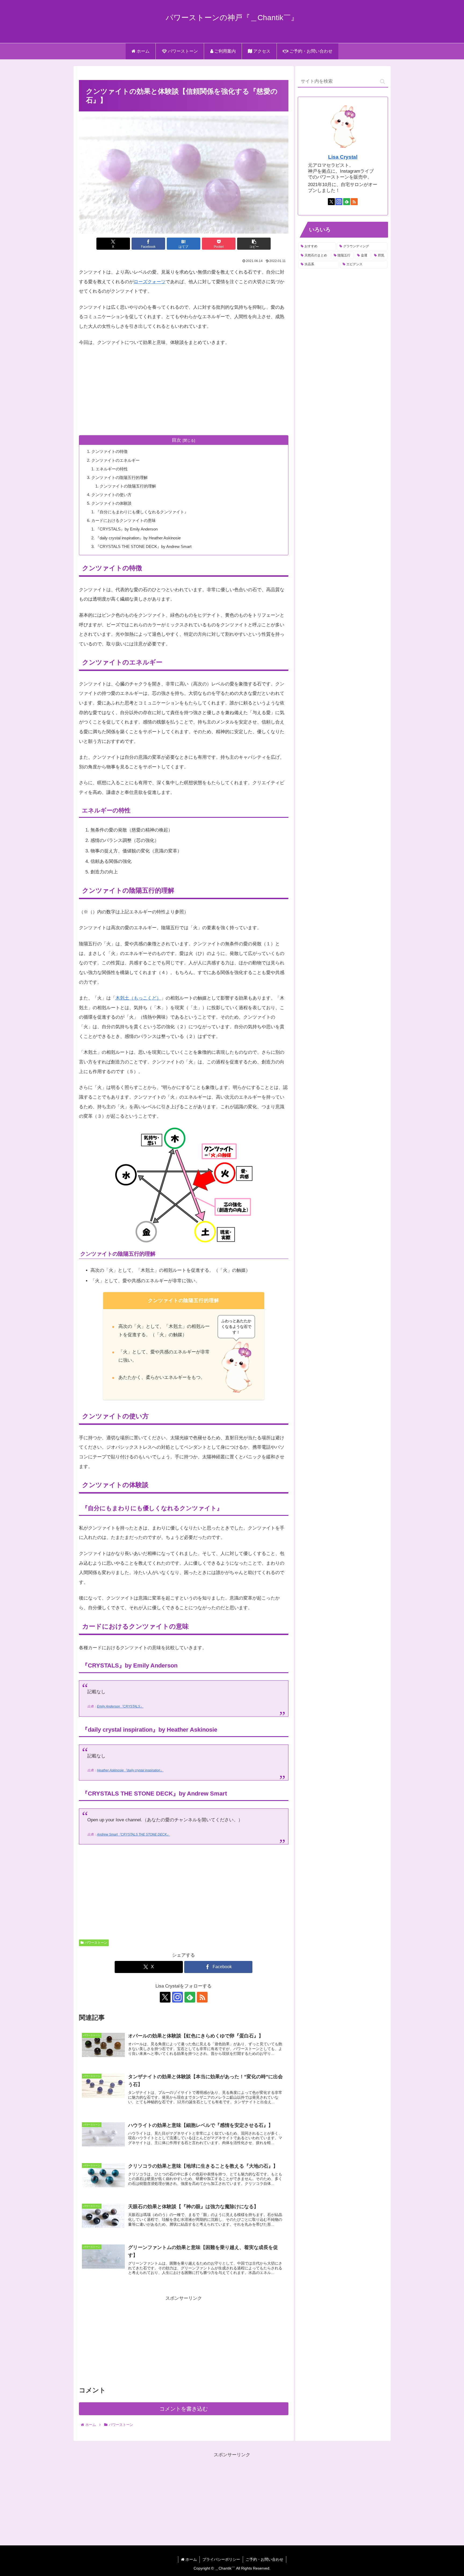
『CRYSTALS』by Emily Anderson (127, 529)
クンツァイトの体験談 (111, 503)
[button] (254, 244)
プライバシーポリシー (221, 2559)
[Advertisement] (184, 391)
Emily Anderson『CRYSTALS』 (120, 1706)
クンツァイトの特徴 (109, 451)
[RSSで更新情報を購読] (202, 1997)
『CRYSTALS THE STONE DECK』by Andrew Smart (144, 546)
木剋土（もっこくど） (138, 998)
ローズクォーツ (150, 282)
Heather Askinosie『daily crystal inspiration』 (130, 1770)
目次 (176, 440)
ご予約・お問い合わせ (264, 2559)
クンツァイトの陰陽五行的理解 (119, 477)
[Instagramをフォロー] (177, 1997)
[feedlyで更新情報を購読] (190, 1997)
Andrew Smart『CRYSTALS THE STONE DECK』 (133, 1834)
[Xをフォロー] (165, 1997)
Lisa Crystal (343, 157)
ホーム (191, 2559)
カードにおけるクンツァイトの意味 (124, 520)
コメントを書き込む (184, 2409)
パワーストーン (96, 1943)
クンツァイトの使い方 (111, 495)
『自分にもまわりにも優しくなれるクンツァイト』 (142, 512)
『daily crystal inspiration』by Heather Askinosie (138, 538)
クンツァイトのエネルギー (115, 460)
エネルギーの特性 (112, 469)
